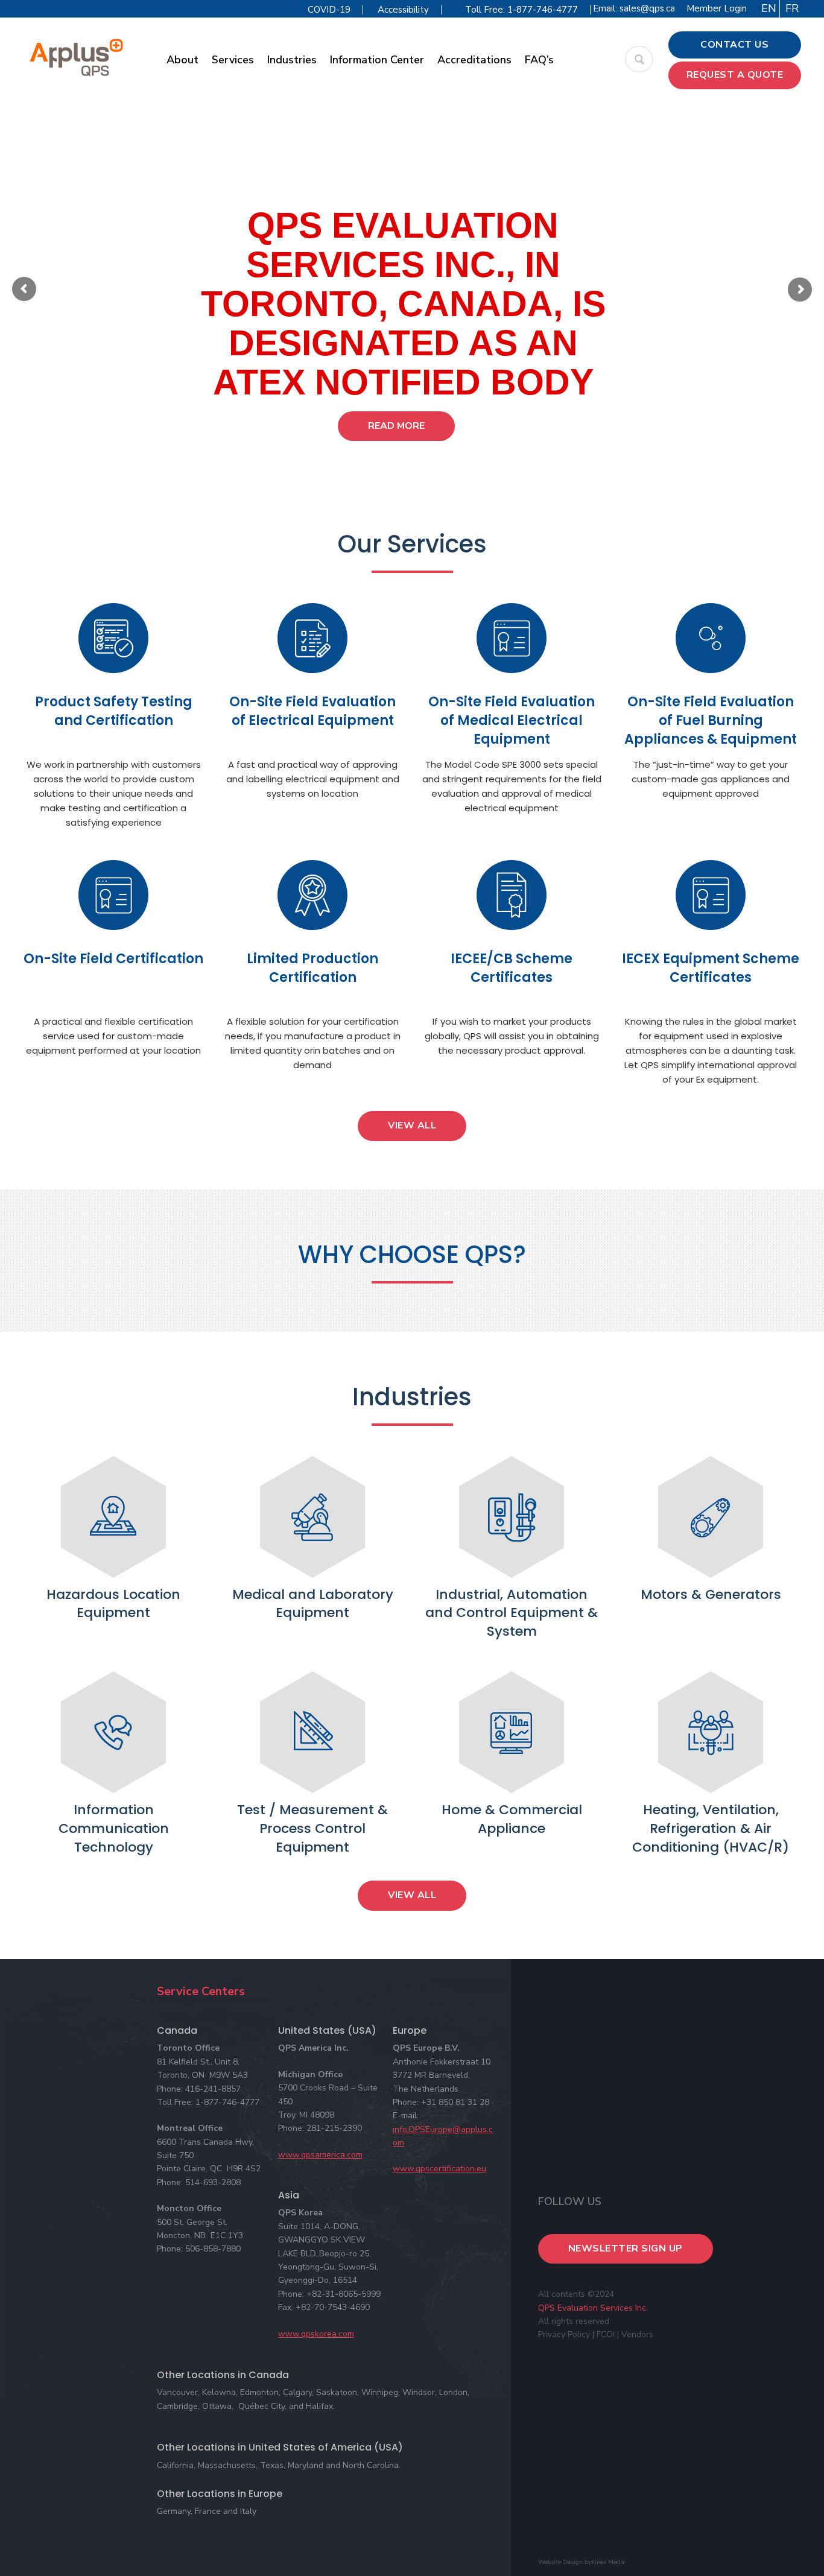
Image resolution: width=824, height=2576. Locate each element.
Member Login (717, 8)
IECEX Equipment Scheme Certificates (711, 968)
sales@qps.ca (647, 8)
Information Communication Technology (114, 1828)
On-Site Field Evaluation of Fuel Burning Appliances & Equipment (711, 720)
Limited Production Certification (312, 968)
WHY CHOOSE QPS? (412, 1255)
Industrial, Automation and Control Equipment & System (512, 1613)
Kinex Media (608, 2562)
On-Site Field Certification (113, 959)
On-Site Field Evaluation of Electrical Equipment (312, 711)
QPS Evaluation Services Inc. (593, 2308)
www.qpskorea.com (316, 2334)
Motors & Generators (711, 1594)
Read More (396, 426)
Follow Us (570, 2201)
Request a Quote (735, 75)
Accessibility (403, 10)
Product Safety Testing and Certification (114, 711)
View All (412, 1125)
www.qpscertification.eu (439, 2169)
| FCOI (604, 2334)
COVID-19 (329, 10)
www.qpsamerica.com (320, 2155)
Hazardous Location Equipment (113, 1604)
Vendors (637, 2334)
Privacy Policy (564, 2334)
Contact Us (734, 45)
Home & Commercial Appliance (512, 1819)
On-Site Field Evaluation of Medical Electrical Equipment (512, 720)
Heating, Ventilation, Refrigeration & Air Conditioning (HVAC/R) (711, 1828)
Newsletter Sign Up (626, 2248)
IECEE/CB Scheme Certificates (512, 968)
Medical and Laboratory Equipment (313, 1604)
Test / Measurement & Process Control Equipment (312, 1828)
